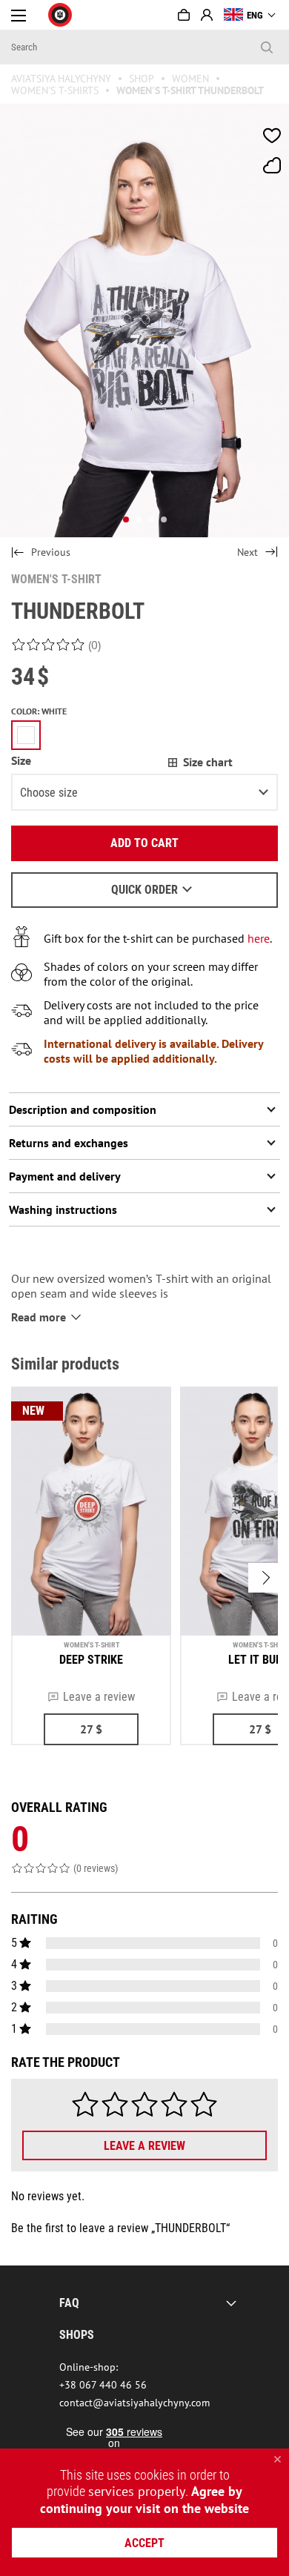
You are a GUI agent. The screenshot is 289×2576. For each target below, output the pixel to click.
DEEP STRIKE (91, 1660)
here (259, 938)
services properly (137, 2491)
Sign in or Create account (207, 15)
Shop (142, 79)
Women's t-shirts (55, 90)
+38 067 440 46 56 (103, 2385)
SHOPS (77, 2335)
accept (144, 2543)
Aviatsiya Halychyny (61, 79)
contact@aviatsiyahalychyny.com (134, 2403)
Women (190, 79)
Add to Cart (144, 843)
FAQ (69, 2303)
